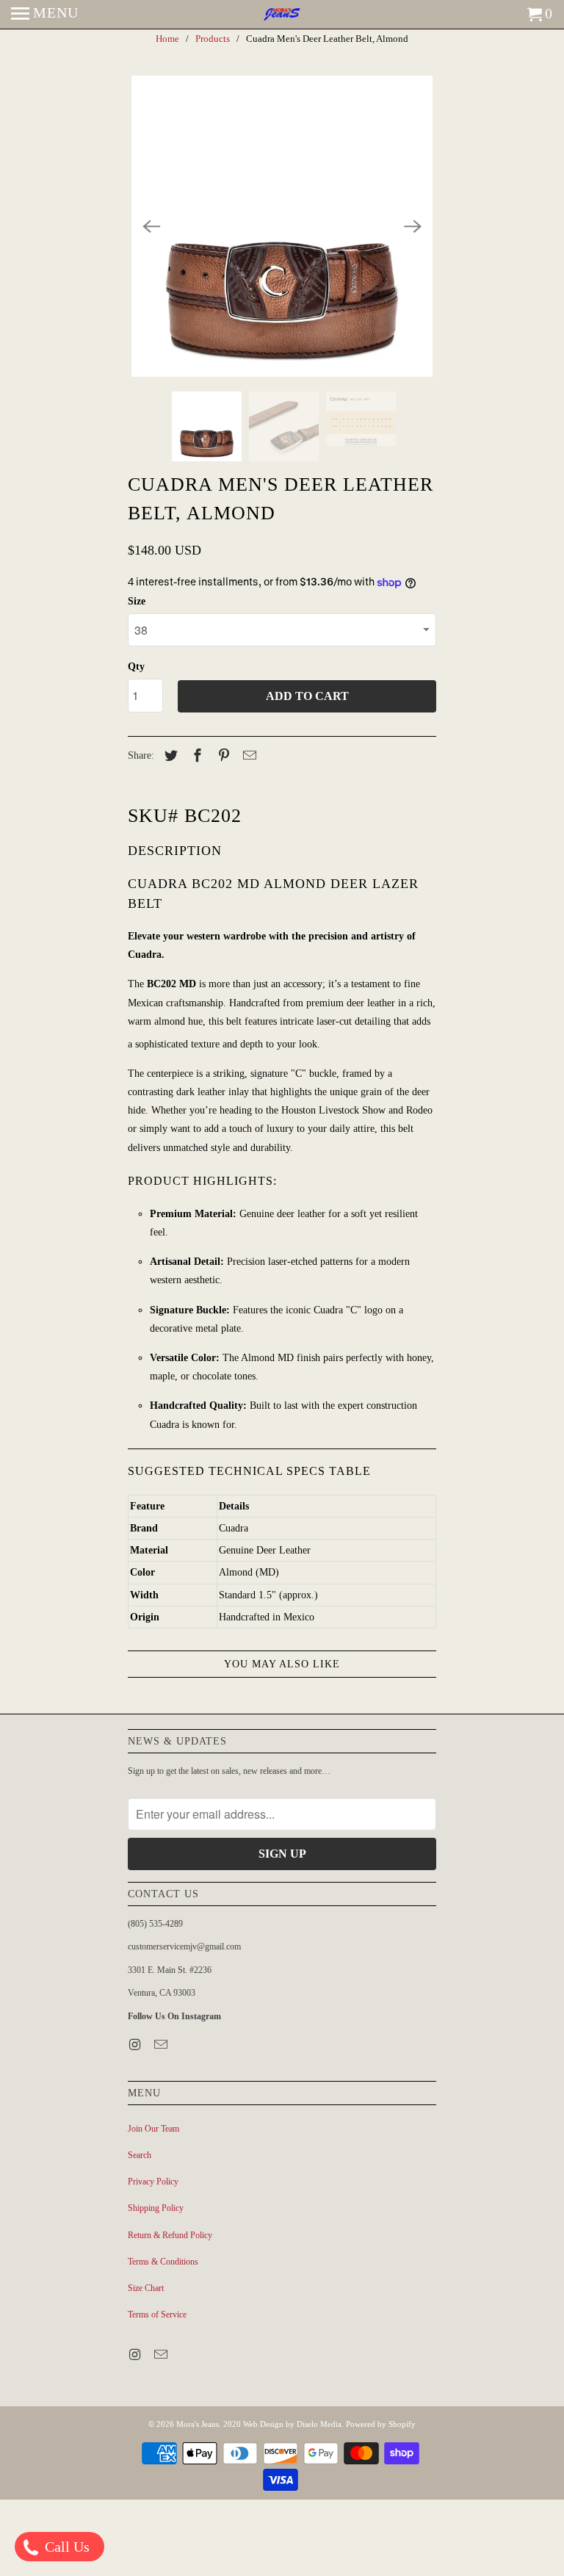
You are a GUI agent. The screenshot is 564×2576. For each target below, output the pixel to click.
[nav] (45, 15)
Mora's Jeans (198, 2424)
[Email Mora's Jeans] (162, 2045)
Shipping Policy (156, 2208)
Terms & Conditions (163, 2262)
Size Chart (146, 2288)
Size (137, 601)
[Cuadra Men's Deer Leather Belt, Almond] (282, 226)
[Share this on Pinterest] (222, 756)
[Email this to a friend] (247, 756)
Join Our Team (153, 2129)
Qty (136, 667)
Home (167, 39)
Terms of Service (157, 2315)
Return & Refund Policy (170, 2235)
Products (213, 39)
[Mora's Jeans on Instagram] (136, 2045)
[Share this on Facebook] (195, 756)
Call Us (65, 2547)
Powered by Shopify (381, 2424)
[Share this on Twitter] (169, 756)
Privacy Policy (153, 2182)
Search (140, 2155)
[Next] (413, 226)
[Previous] (151, 226)
